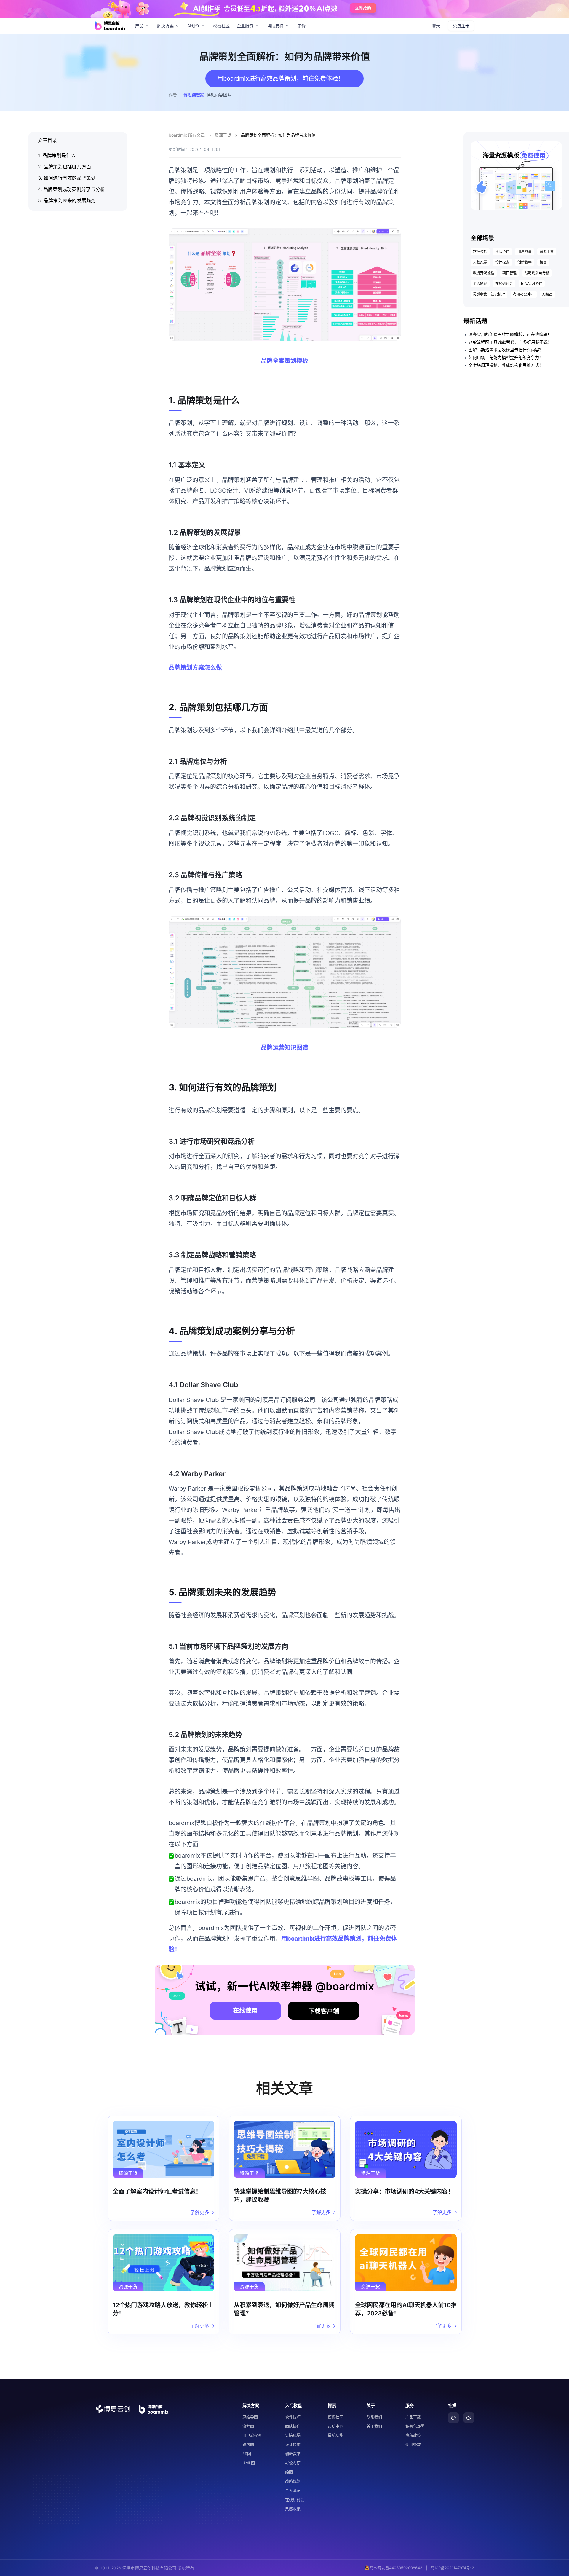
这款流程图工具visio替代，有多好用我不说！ (510, 342)
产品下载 (413, 2417)
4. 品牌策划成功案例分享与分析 (71, 189)
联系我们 (374, 2417)
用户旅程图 (252, 2435)
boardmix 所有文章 (187, 135)
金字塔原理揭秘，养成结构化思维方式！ (506, 365)
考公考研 (293, 2463)
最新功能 (335, 2435)
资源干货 (223, 135)
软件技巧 (480, 252)
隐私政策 (413, 2435)
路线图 (248, 2444)
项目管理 (509, 273)
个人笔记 (480, 284)
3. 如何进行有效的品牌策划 (67, 178)
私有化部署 (415, 2426)
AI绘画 (548, 294)
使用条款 (413, 2444)
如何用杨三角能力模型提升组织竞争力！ (506, 357)
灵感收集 (293, 2509)
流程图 (248, 2426)
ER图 (247, 2454)
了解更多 (200, 2212)
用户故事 (525, 252)
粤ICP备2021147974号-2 (453, 2568)
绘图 (543, 262)
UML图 (249, 2463)
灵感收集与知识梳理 (489, 294)
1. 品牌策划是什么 (57, 155)
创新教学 (525, 262)
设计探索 (502, 262)
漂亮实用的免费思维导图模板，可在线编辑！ (510, 334)
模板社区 (221, 26)
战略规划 (293, 2481)
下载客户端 (324, 2011)
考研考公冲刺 (524, 294)
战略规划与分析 (537, 273)
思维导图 (250, 2417)
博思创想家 (194, 95)
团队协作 (502, 252)
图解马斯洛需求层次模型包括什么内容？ (506, 350)
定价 (301, 26)
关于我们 (374, 2426)
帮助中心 (335, 2426)
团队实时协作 (532, 284)
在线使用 (245, 2010)
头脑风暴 (480, 262)
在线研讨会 (504, 284)
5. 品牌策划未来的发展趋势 (67, 200)
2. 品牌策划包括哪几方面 (64, 167)
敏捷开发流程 (484, 273)
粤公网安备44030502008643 (396, 2568)
